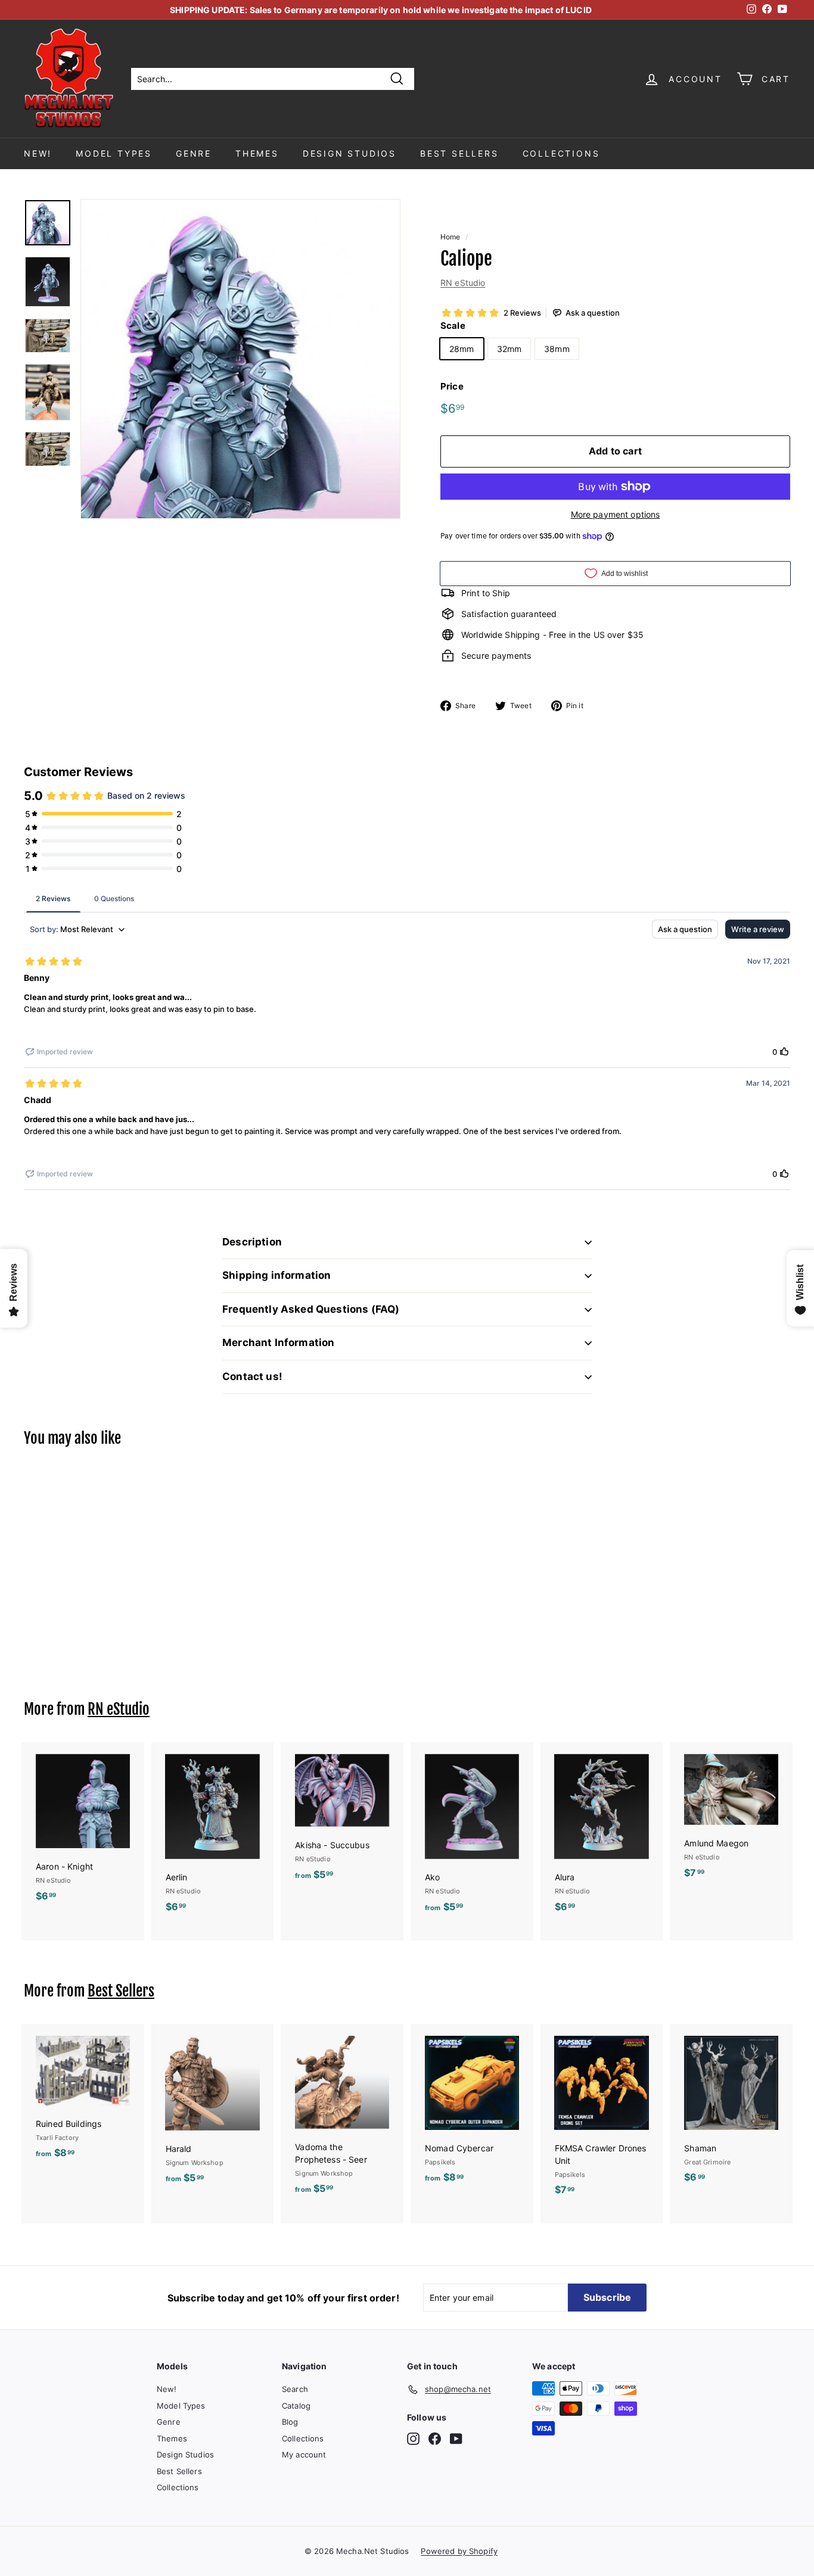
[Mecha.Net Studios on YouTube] (456, 2439)
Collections (561, 153)
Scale (453, 325)
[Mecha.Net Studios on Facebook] (435, 2439)
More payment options (616, 514)
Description (252, 1242)
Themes (257, 153)
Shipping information (276, 1275)
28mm (462, 349)
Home (451, 237)
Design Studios (349, 153)
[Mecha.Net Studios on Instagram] (413, 2439)
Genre (194, 153)
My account (304, 2454)
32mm (509, 349)
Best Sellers (459, 153)
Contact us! (252, 1376)
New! (38, 153)
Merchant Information (278, 1342)
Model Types (114, 153)
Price (452, 386)
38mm (557, 349)
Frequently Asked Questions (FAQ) (311, 1309)
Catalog (296, 2406)
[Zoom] (240, 359)
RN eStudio (463, 283)
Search (295, 2389)
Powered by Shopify (459, 2551)
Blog (290, 2422)
